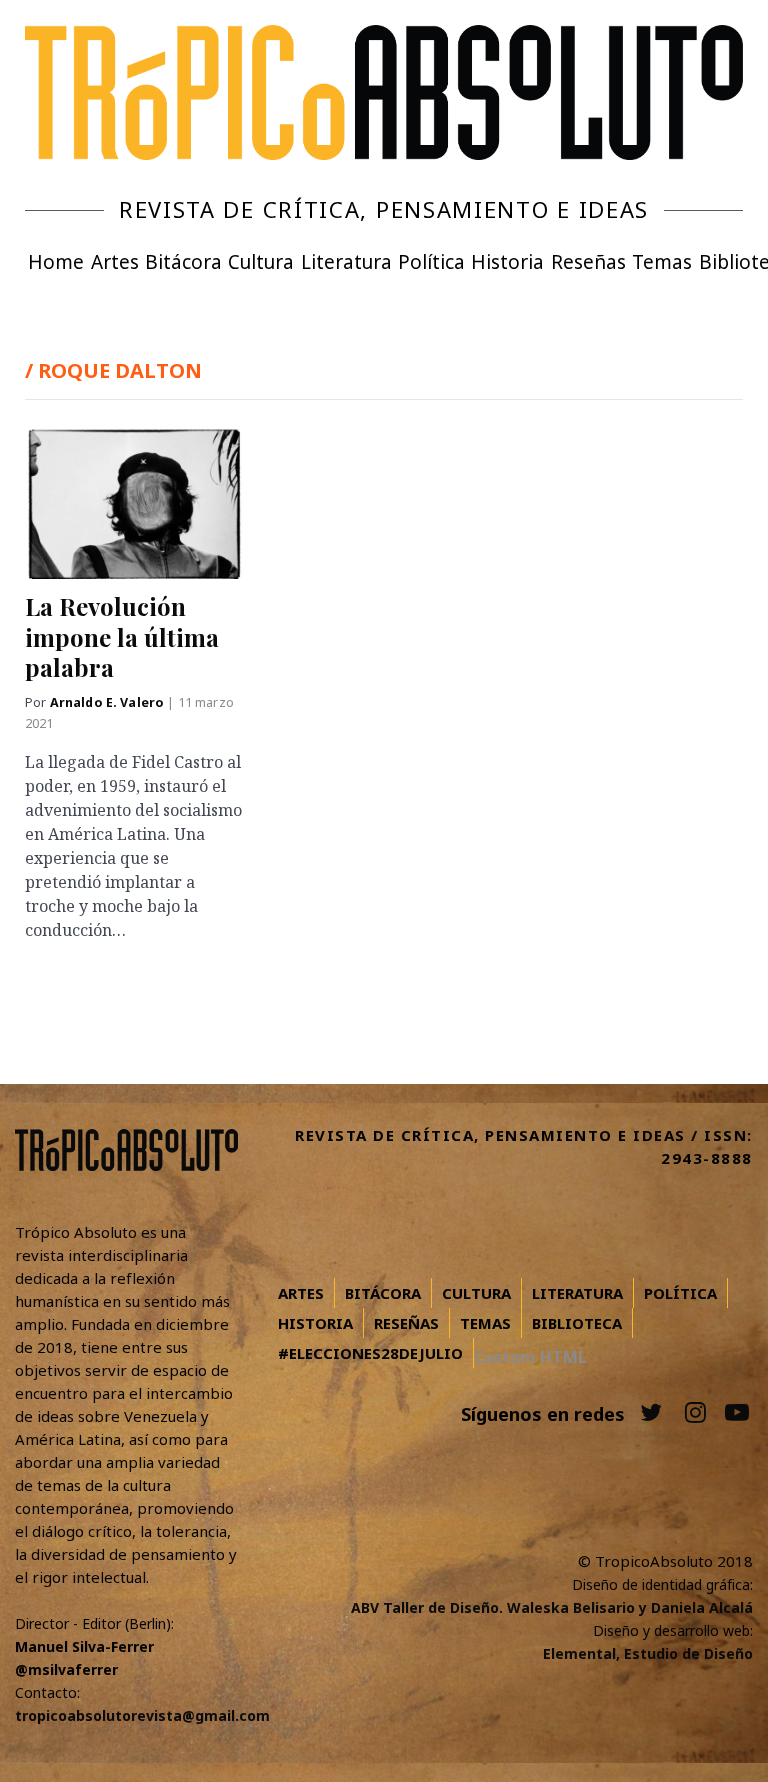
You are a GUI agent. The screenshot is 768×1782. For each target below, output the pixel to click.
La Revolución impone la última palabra (122, 636)
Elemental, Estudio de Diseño (648, 1653)
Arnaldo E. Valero (109, 702)
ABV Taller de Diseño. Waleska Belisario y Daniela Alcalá (552, 1607)
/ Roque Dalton (113, 370)
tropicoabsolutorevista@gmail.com (142, 1715)
